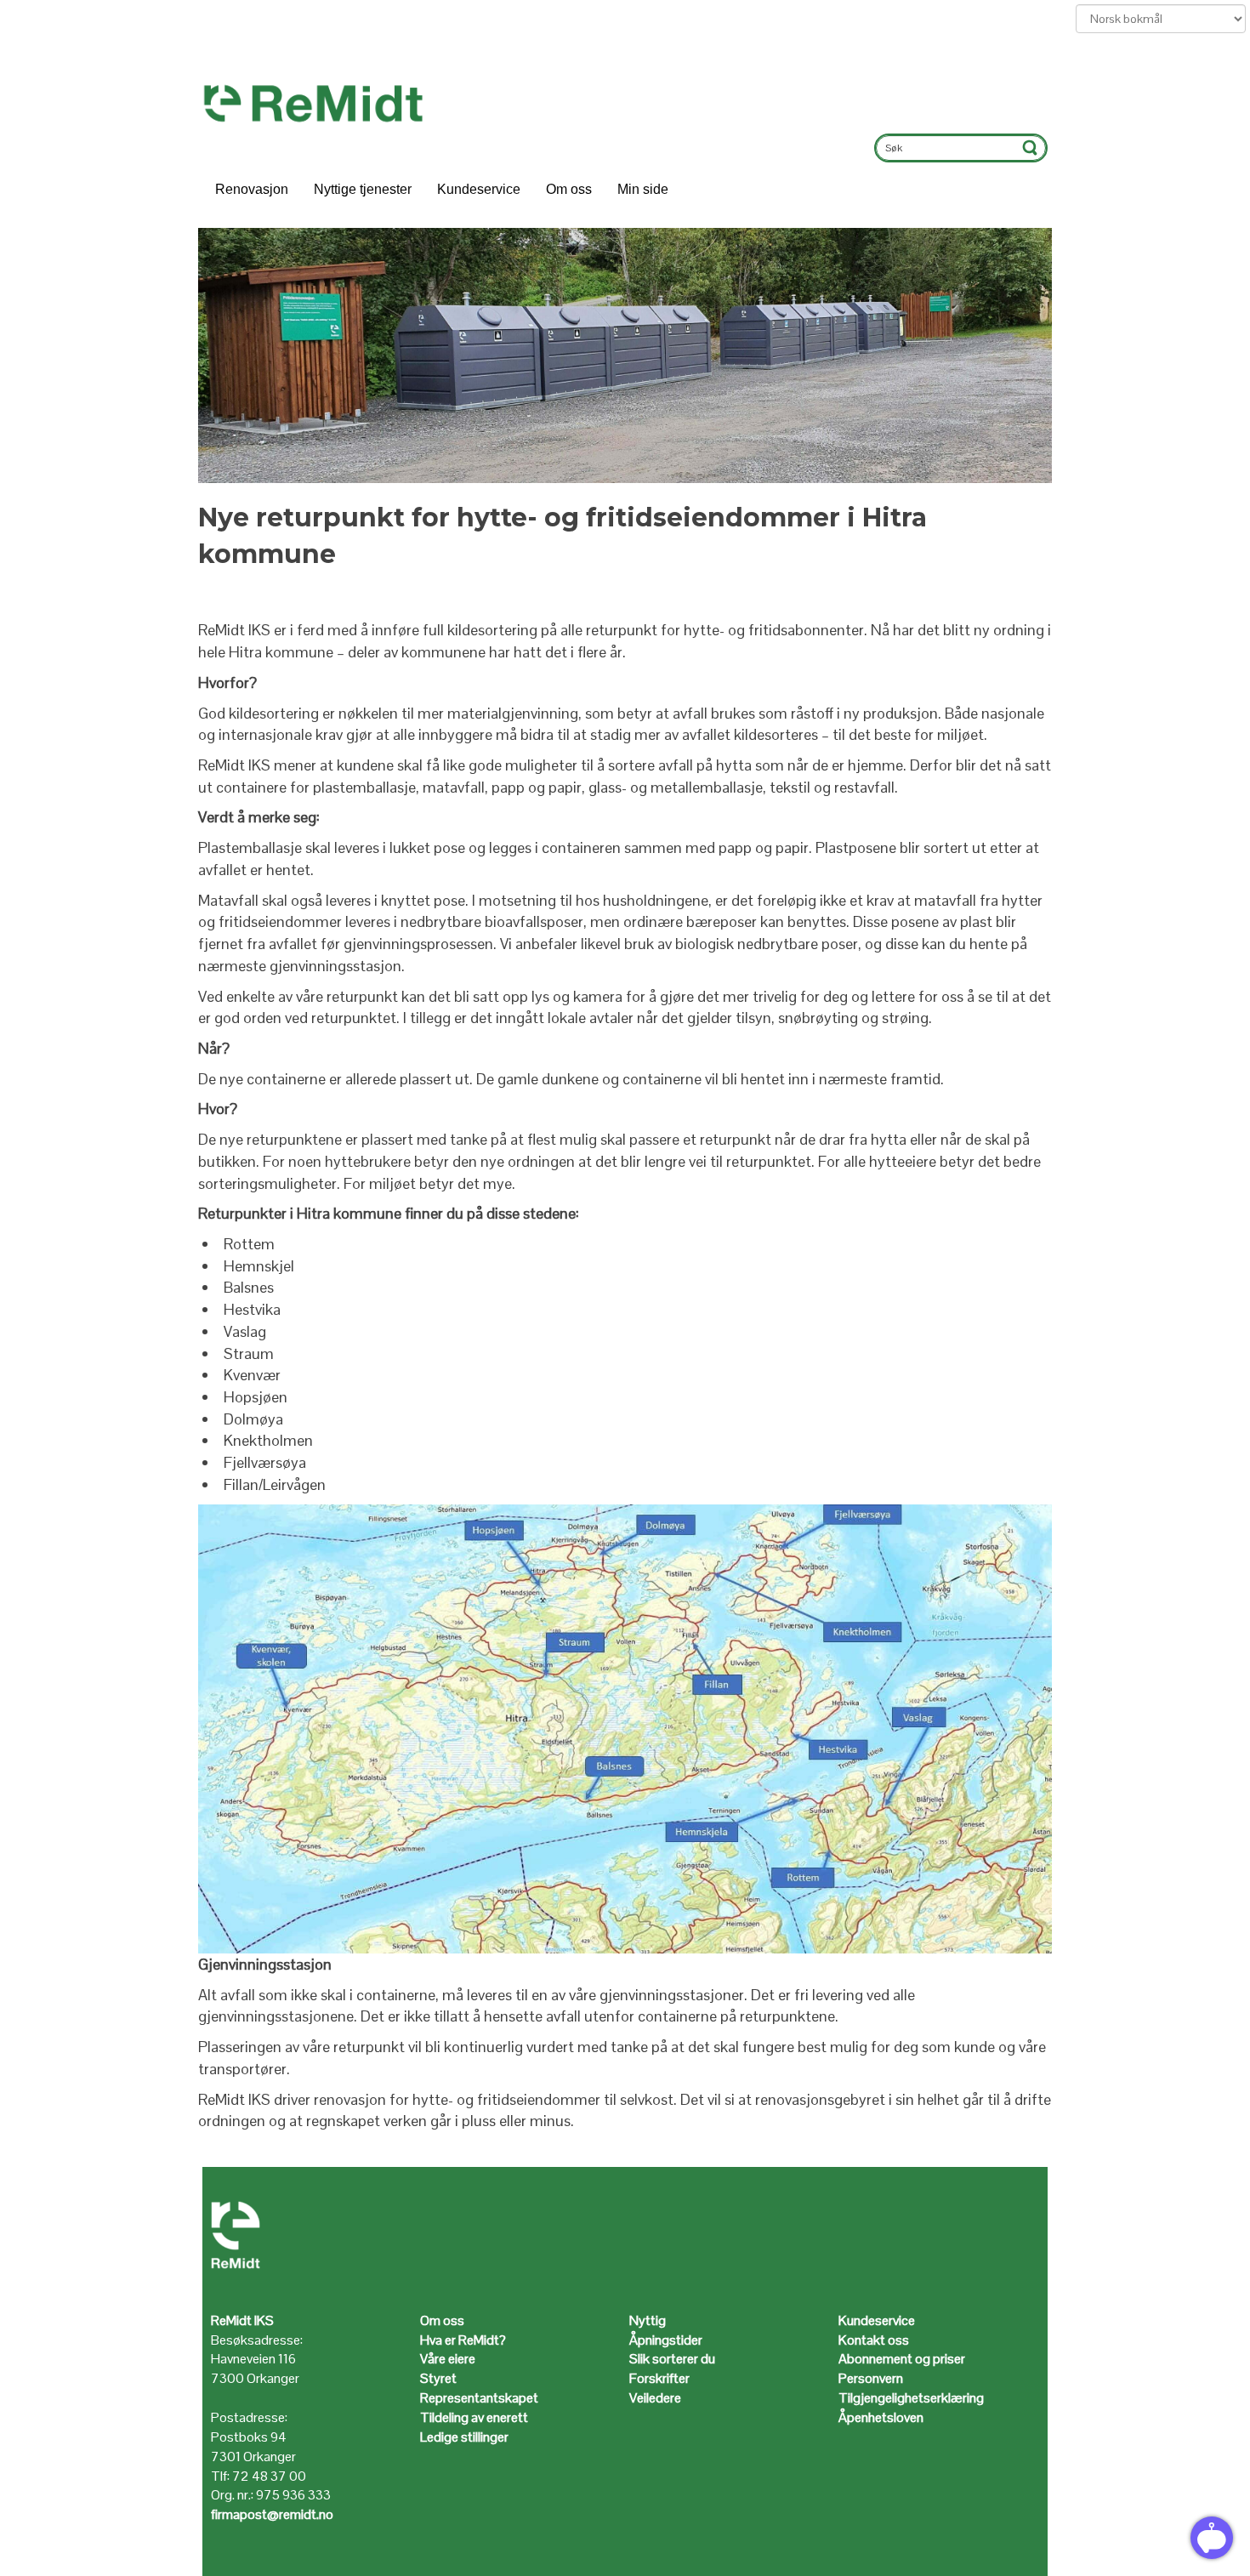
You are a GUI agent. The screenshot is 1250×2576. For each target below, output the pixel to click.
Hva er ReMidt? (464, 2340)
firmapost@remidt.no (272, 2514)
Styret (438, 2378)
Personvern (871, 2378)
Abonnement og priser (902, 2359)
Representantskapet (479, 2398)
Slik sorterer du (672, 2359)
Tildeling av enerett (474, 2417)
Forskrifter (659, 2378)
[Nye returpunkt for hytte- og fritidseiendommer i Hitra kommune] (625, 355)
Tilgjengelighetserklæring (911, 2398)
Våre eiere (448, 2359)
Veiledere (655, 2398)
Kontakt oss (874, 2340)
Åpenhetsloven (881, 2417)
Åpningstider (667, 2340)
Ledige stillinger (464, 2437)
